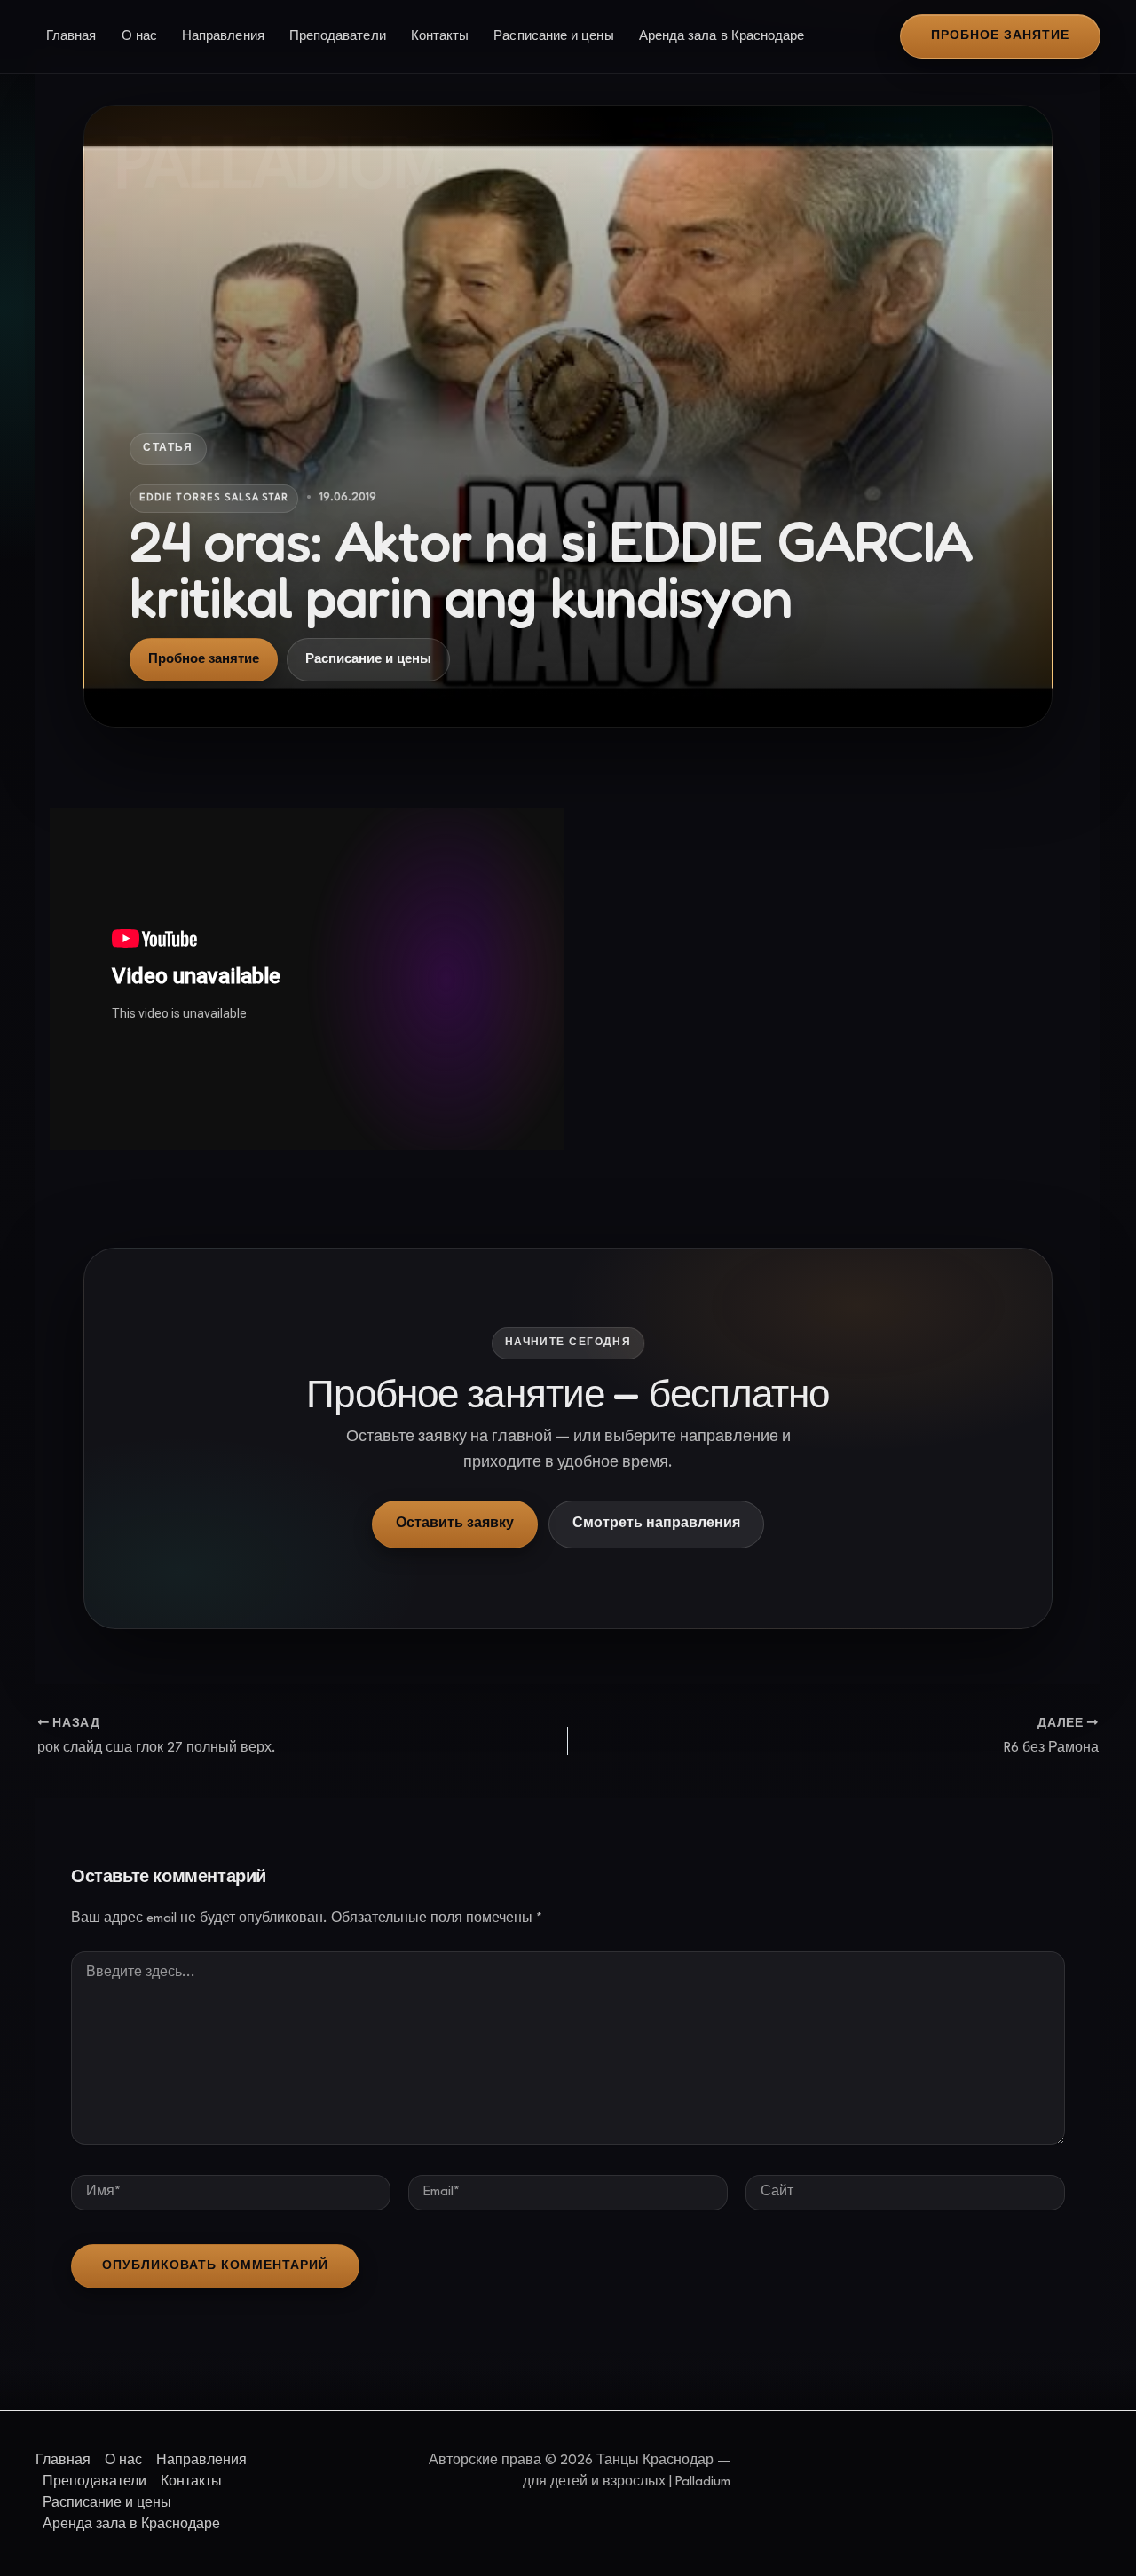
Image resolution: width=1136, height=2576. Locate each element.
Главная (71, 36)
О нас (139, 36)
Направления (223, 36)
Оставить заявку (455, 1524)
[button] (1000, 36)
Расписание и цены (553, 36)
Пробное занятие (204, 659)
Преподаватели (338, 36)
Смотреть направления (656, 1524)
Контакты (440, 36)
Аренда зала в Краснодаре (722, 36)
